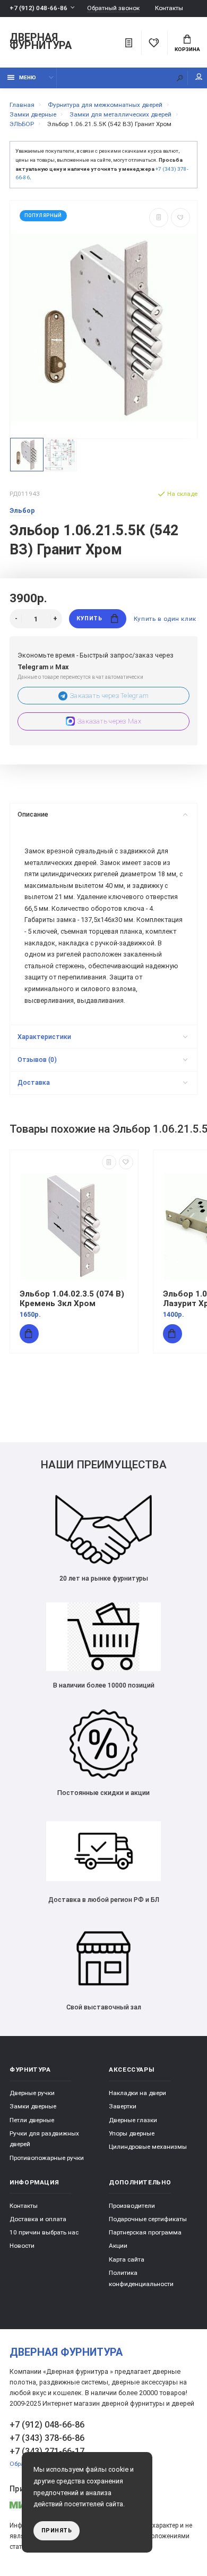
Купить (89, 618)
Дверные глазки (133, 2120)
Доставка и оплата (38, 2219)
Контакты (169, 8)
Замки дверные (33, 2106)
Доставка (34, 1082)
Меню (28, 77)
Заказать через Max (109, 721)
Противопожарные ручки (47, 2158)
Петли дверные (32, 2120)
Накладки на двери (137, 2093)
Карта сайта (127, 2259)
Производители (132, 2206)
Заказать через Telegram (109, 696)
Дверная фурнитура (41, 42)
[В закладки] (180, 218)
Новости (22, 2246)
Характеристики (44, 1037)
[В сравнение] (159, 218)
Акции (118, 2246)
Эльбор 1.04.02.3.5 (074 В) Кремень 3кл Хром (72, 1299)
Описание (33, 814)
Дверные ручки (32, 2093)
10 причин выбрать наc (44, 2232)
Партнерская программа (145, 2232)
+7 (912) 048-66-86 (38, 8)
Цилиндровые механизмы (148, 2147)
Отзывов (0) (37, 1060)
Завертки (123, 2106)
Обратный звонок (113, 8)
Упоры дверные (132, 2133)
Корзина (187, 49)
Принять (57, 2531)
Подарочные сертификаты (148, 2219)
